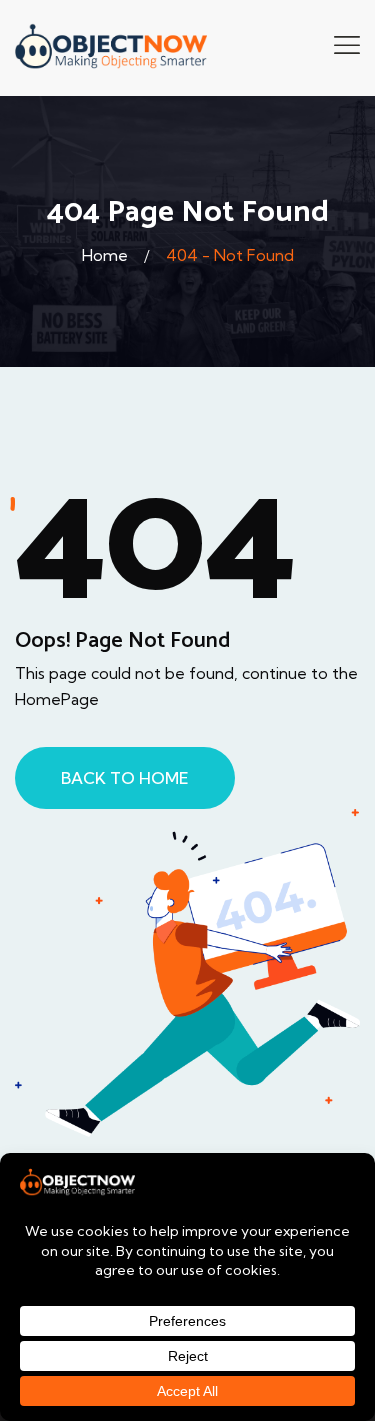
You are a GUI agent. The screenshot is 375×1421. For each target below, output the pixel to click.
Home (105, 255)
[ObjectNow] (111, 46)
